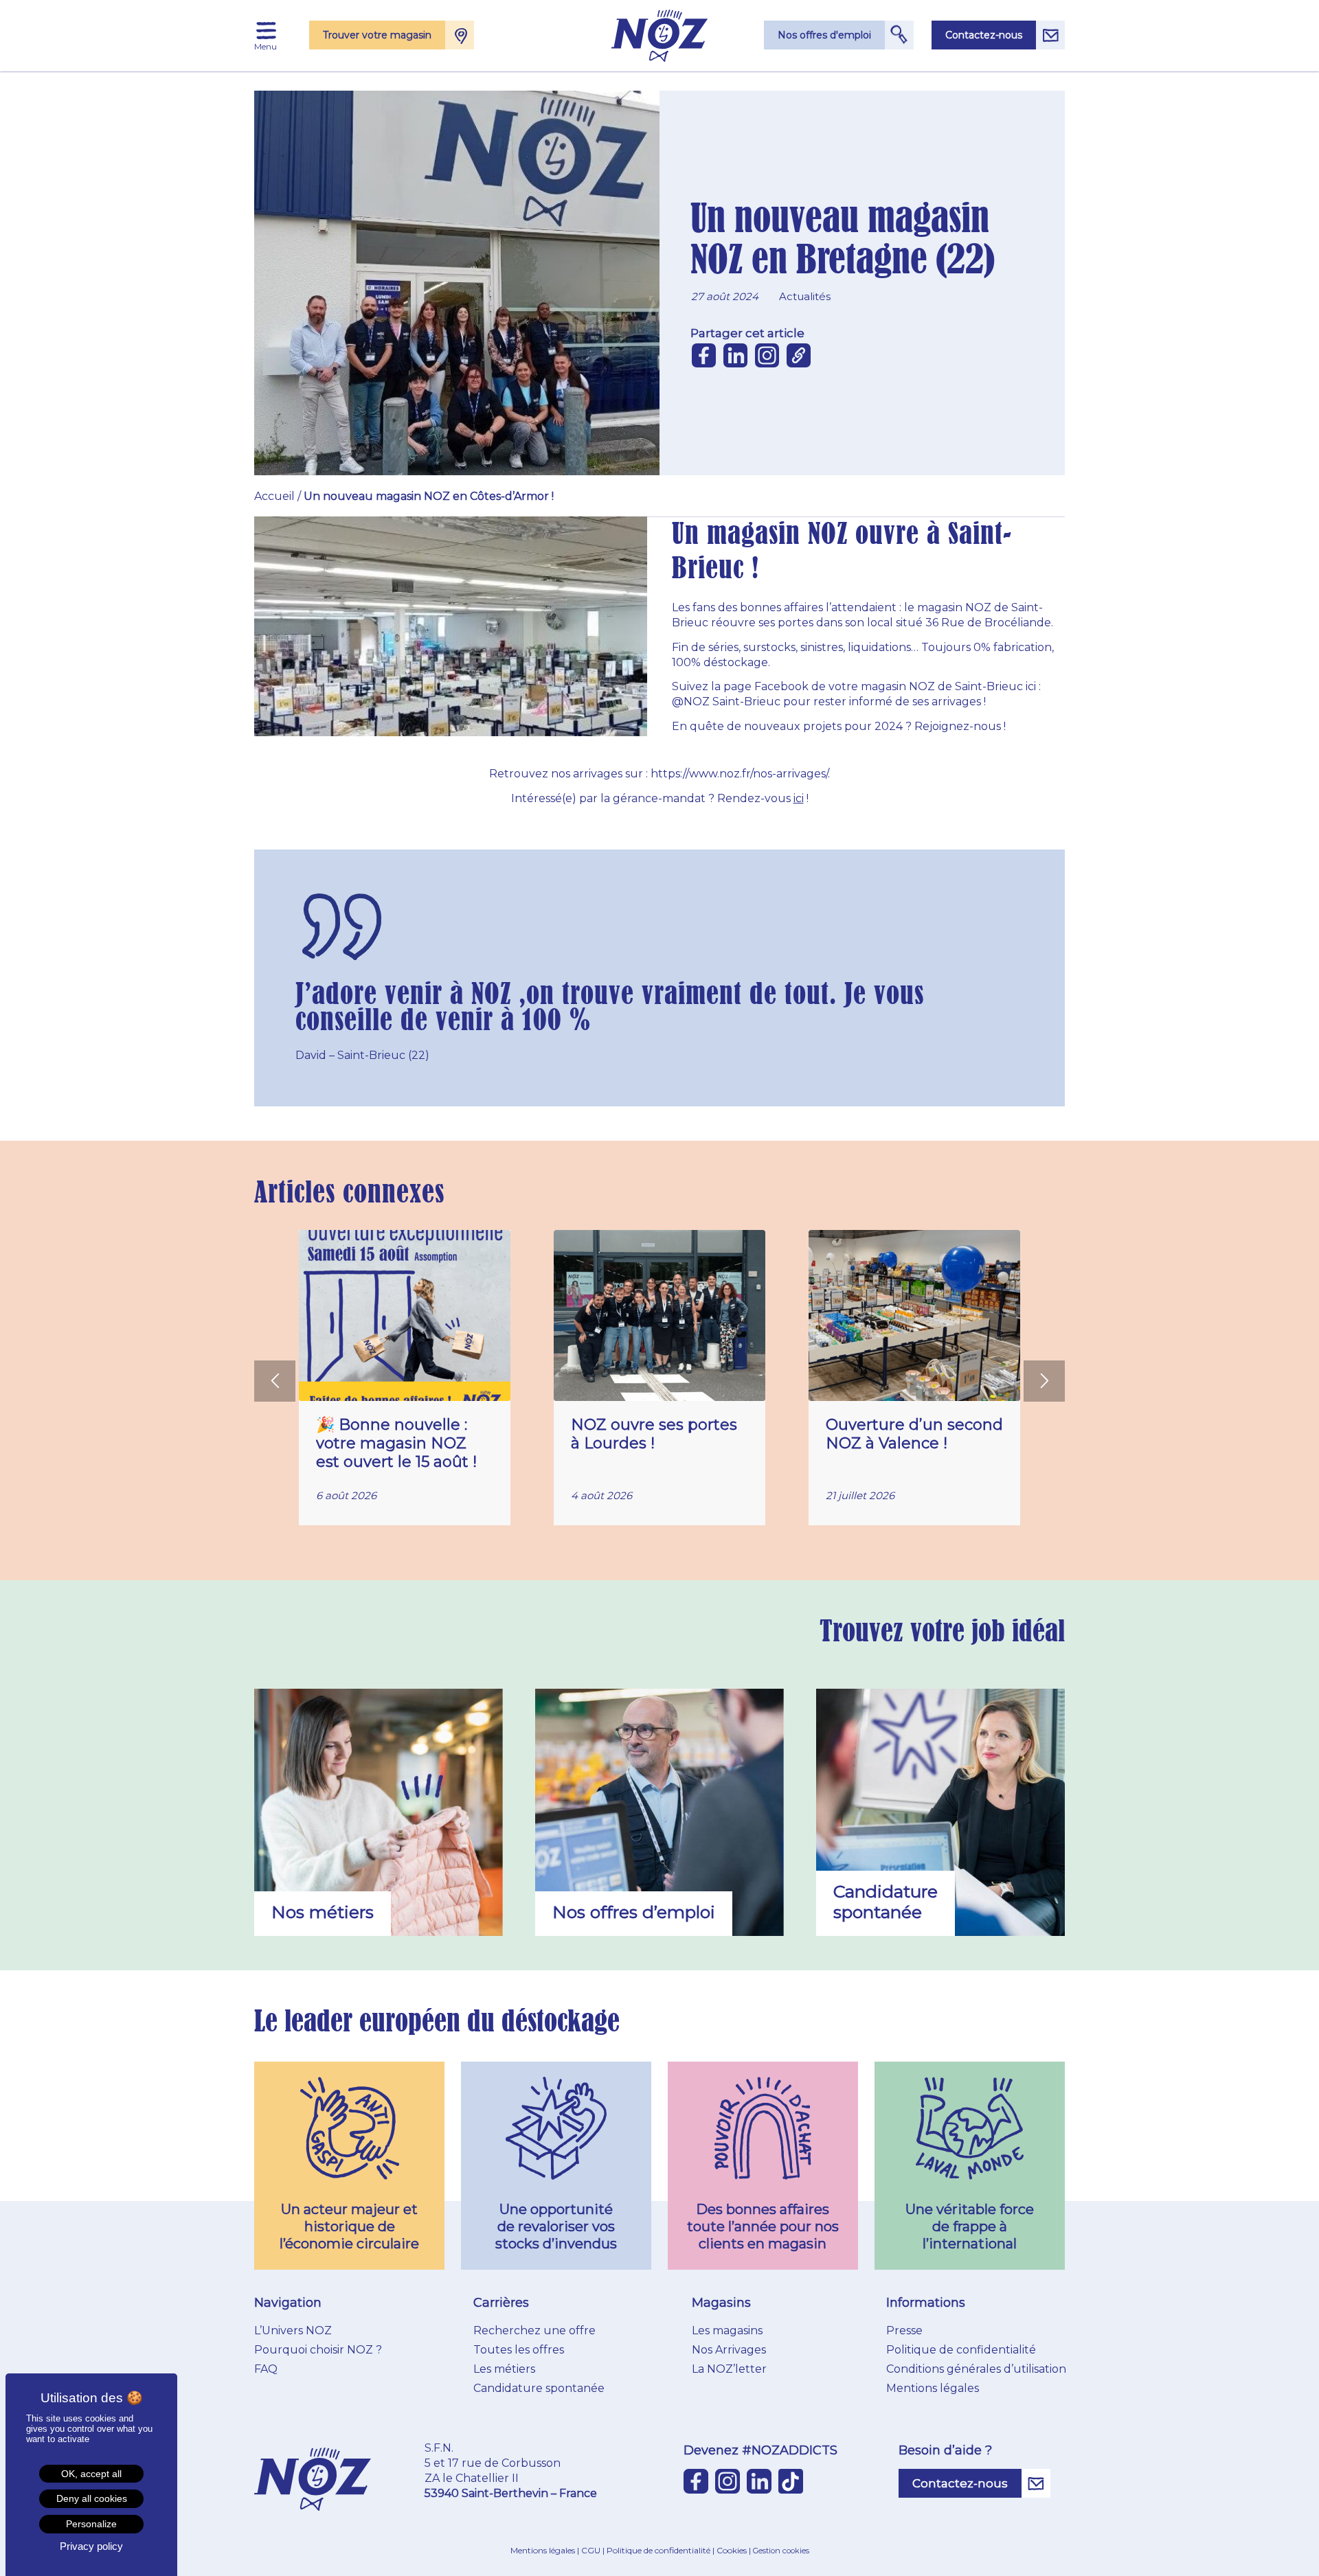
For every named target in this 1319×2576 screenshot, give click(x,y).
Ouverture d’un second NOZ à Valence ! (914, 1434)
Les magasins (727, 2330)
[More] (799, 355)
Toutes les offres (519, 2350)
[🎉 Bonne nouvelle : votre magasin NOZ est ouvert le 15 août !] (405, 1315)
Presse (904, 2330)
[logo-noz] (660, 36)
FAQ (266, 2369)
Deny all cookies (92, 2498)
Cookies (732, 2550)
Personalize (91, 2524)
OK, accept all (91, 2474)
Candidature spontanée (539, 2388)
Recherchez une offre (534, 2330)
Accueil (274, 496)
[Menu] (266, 31)
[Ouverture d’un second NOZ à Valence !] (914, 1315)
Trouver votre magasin (377, 35)
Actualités (805, 296)
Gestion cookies (781, 2551)
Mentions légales (933, 2388)
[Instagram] (767, 355)
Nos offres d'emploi (824, 35)
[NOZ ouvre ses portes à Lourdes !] (659, 1315)
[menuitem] (266, 31)
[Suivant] (1044, 1381)
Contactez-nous (984, 35)
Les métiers (504, 2369)
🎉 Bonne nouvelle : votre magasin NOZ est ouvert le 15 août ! (396, 1443)
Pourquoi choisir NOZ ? (318, 2350)
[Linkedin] (735, 355)
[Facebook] (704, 355)
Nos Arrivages (729, 2350)
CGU (591, 2550)
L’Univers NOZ (293, 2330)
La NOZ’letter (729, 2369)
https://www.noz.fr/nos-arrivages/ (739, 774)
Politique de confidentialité (961, 2350)
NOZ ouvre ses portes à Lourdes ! (654, 1434)
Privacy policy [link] (91, 2546)
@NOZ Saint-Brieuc (726, 702)
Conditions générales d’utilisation (976, 2369)
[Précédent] (275, 1381)
